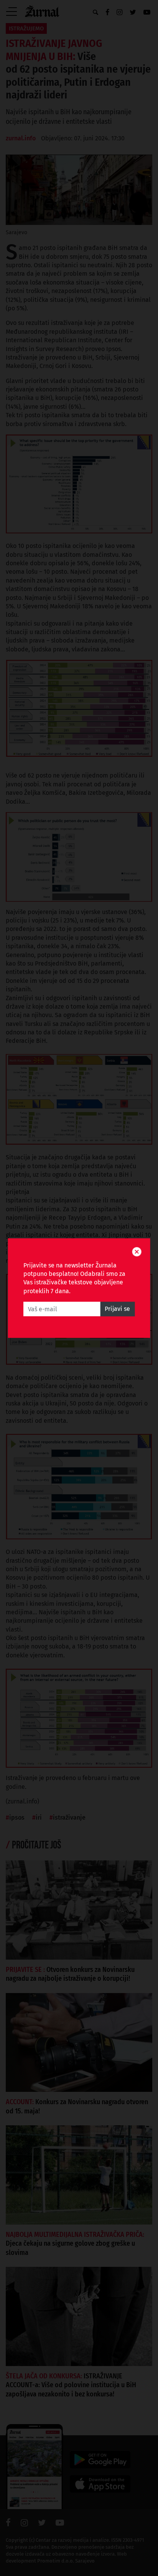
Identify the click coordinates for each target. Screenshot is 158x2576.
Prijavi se (117, 1309)
